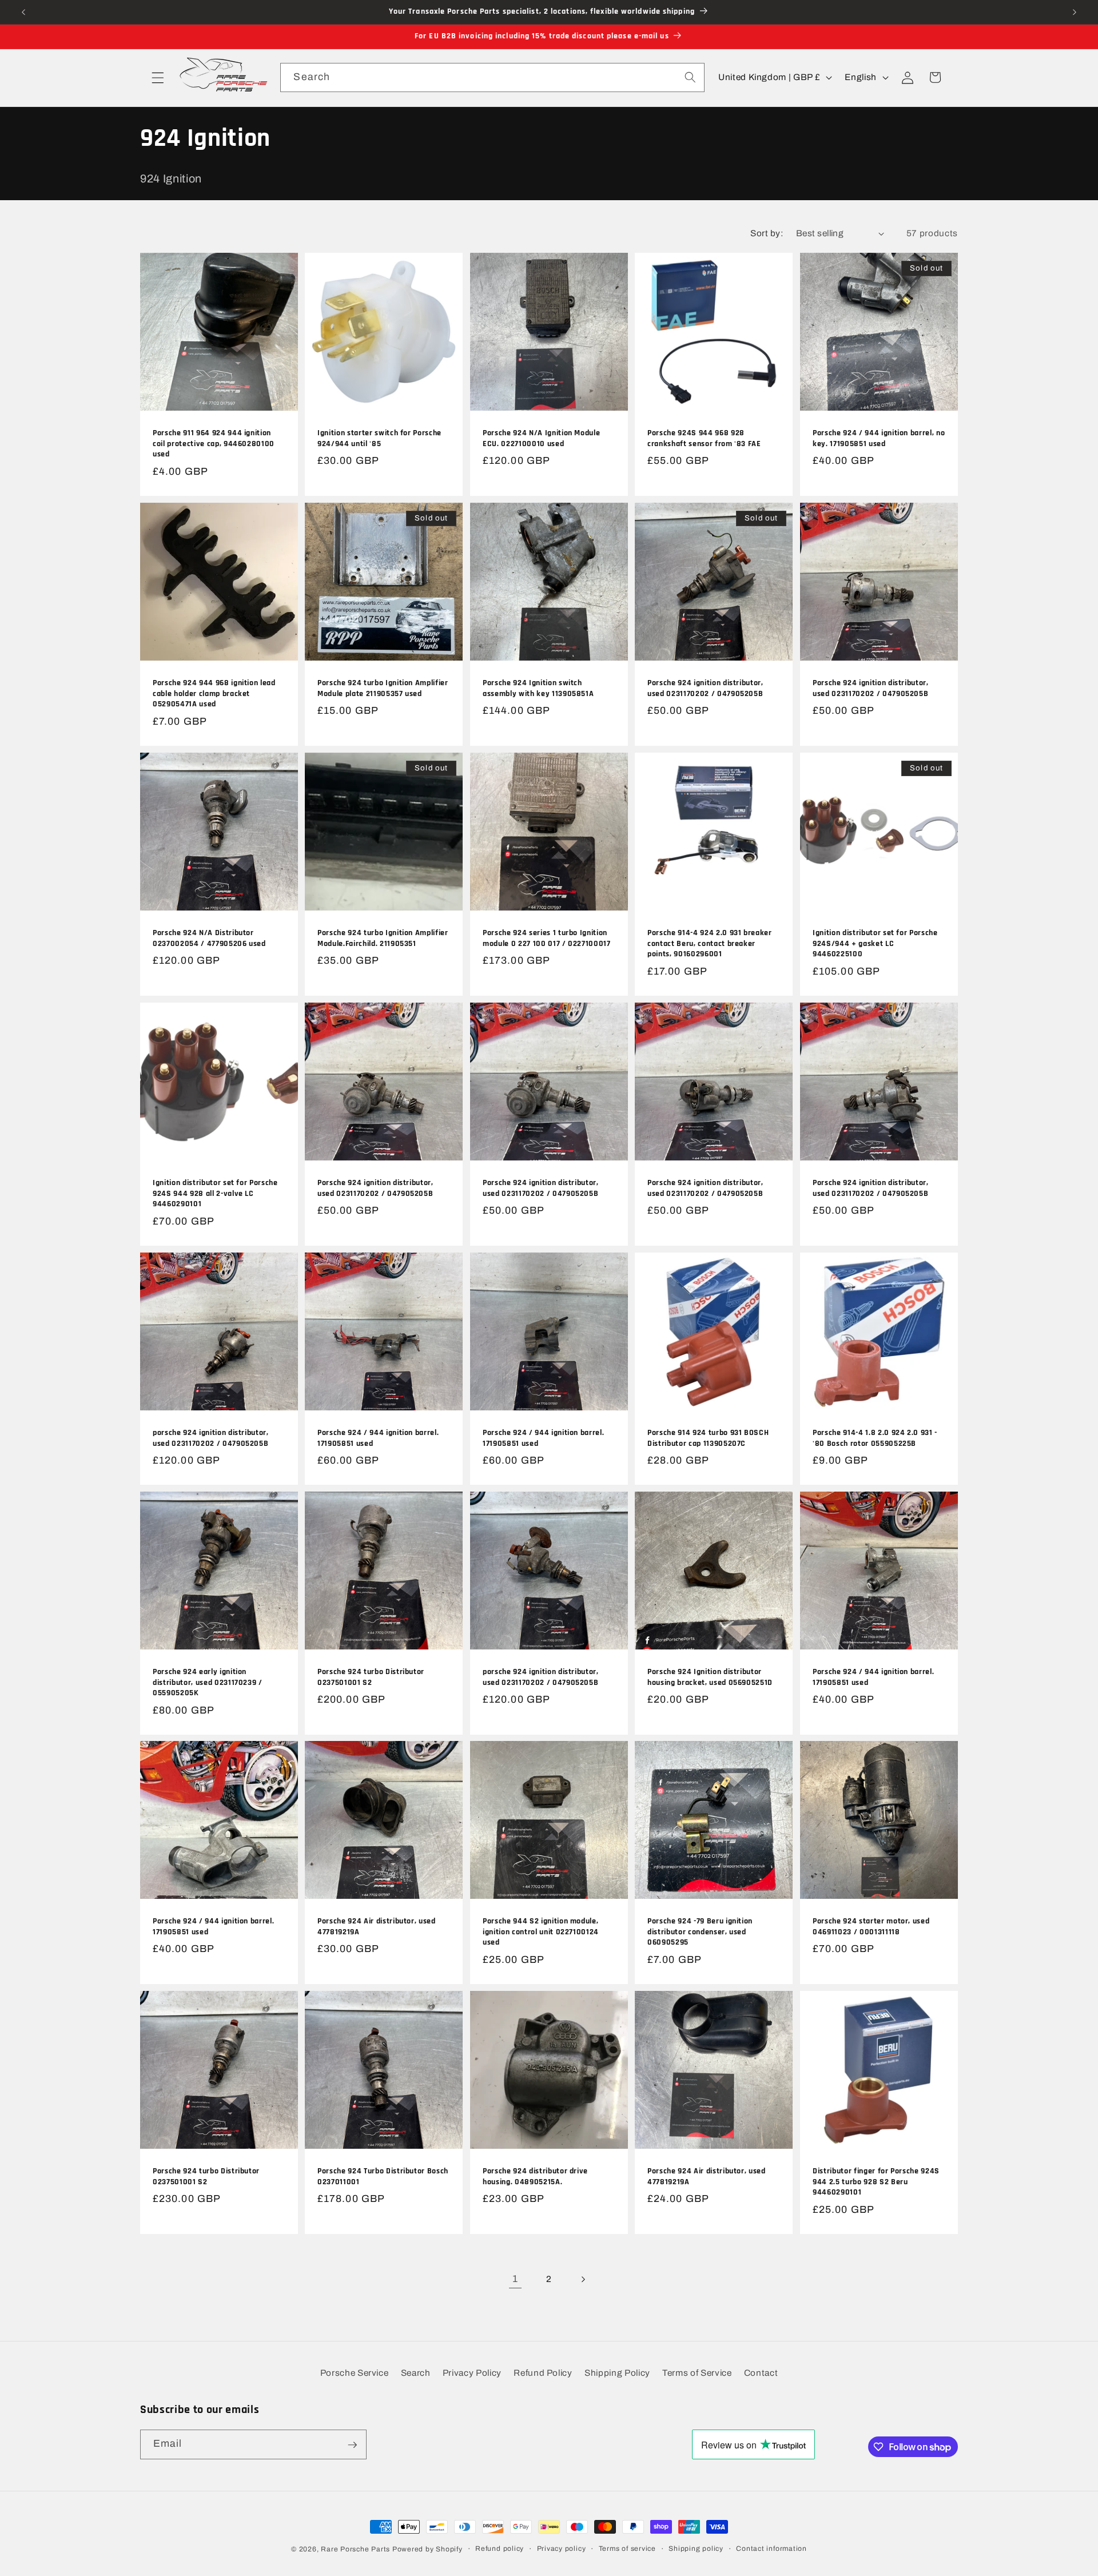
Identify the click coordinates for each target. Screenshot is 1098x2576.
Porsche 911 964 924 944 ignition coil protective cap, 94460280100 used (214, 444)
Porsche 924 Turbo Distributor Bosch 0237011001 (383, 2177)
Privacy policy (562, 2549)
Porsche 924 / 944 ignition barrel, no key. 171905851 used (879, 439)
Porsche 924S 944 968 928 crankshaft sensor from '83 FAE (704, 439)
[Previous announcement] (23, 12)
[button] (158, 77)
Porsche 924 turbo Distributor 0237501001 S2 (371, 1677)
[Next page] (583, 2279)
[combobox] (492, 78)
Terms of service (627, 2549)
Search (416, 2373)
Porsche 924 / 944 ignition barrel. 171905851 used (378, 1438)
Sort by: (767, 233)
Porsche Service (355, 2373)
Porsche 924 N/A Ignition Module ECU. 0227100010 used (541, 439)
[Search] (690, 77)
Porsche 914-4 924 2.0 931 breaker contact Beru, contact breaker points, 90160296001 (710, 943)
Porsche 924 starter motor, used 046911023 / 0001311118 (871, 1927)
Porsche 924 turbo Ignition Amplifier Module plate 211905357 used (383, 688)
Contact (761, 2373)
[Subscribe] (352, 2445)
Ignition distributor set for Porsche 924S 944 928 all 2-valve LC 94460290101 (215, 1193)
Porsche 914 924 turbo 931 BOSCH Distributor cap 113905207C (708, 1438)
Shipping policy (696, 2549)
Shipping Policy (617, 2373)
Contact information (771, 2549)
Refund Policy (543, 2373)
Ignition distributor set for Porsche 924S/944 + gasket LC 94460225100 (875, 943)
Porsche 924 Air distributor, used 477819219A (377, 1927)
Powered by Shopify (427, 2549)
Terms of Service (697, 2373)
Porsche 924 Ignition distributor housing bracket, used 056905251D (710, 1677)
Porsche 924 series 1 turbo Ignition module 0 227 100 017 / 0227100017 (547, 938)
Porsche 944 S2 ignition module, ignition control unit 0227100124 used (541, 1932)
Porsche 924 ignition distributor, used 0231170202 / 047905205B (705, 688)
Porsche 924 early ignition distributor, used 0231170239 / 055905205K (208, 1682)
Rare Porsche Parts (355, 2549)
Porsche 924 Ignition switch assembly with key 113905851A (538, 688)
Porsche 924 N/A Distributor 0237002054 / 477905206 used (209, 938)
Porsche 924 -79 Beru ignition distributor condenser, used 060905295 (700, 1932)
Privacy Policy (472, 2373)
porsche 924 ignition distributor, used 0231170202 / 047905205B (211, 1438)
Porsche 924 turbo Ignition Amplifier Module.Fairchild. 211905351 (383, 938)
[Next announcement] (1075, 12)
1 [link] (515, 2279)
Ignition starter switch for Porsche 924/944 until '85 (379, 439)
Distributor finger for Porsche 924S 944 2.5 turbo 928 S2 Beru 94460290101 (876, 2182)
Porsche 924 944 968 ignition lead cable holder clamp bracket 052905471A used (214, 693)
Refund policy (500, 2549)
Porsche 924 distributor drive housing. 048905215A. (535, 2177)
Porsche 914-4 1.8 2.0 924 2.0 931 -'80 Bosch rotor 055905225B (875, 1438)
